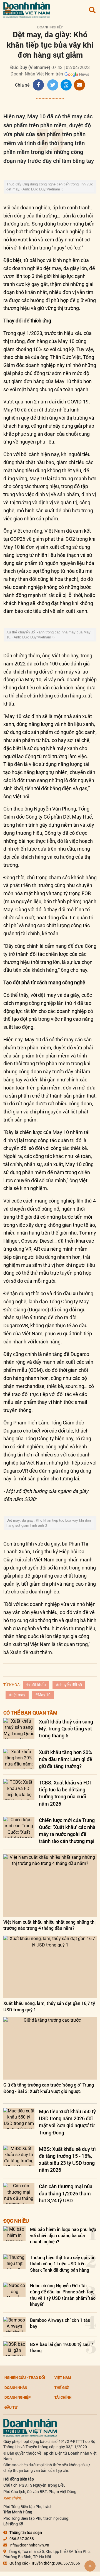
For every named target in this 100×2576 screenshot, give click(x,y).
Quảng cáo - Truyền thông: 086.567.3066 (45, 2563)
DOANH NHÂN (16, 2388)
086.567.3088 (22, 2539)
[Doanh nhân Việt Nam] (30, 2427)
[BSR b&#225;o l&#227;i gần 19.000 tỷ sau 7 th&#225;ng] (14, 2349)
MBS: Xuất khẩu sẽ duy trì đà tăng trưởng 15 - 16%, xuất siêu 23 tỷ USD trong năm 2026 (67, 2159)
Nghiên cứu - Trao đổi (25, 2377)
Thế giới (62, 2388)
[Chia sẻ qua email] (79, 85)
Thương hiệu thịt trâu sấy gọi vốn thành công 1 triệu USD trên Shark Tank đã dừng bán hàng (63, 2264)
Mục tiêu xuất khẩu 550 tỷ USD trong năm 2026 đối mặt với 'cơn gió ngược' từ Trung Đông (67, 2122)
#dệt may (17, 1695)
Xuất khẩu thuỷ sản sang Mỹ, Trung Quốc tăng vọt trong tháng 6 (66, 1728)
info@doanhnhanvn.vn (29, 2545)
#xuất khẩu (36, 1685)
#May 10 (43, 1695)
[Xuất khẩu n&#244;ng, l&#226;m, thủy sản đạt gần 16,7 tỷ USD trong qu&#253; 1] (50, 1967)
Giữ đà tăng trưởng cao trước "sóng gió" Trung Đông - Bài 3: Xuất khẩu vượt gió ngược (49, 2088)
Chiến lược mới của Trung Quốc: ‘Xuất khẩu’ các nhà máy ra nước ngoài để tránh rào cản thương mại (67, 1831)
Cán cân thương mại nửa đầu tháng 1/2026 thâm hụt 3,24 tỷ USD (66, 2193)
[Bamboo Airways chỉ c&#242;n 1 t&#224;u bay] (14, 2324)
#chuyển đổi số (69, 1685)
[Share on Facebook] (38, 85)
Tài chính (63, 2397)
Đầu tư (11, 2407)
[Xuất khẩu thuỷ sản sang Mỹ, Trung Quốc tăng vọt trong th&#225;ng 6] (19, 1729)
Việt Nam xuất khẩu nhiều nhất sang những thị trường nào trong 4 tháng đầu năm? (49, 1925)
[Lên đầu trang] (90, 2566)
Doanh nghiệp (50, 27)
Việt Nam (63, 2377)
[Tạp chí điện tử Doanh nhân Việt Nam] (27, 9)
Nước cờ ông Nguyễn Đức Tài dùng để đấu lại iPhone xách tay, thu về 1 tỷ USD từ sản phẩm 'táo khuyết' (63, 2295)
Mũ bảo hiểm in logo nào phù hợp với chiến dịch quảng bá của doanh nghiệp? (63, 2235)
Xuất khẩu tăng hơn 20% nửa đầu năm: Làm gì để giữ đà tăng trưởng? (66, 1759)
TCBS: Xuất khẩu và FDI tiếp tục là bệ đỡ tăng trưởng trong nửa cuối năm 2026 (65, 1793)
